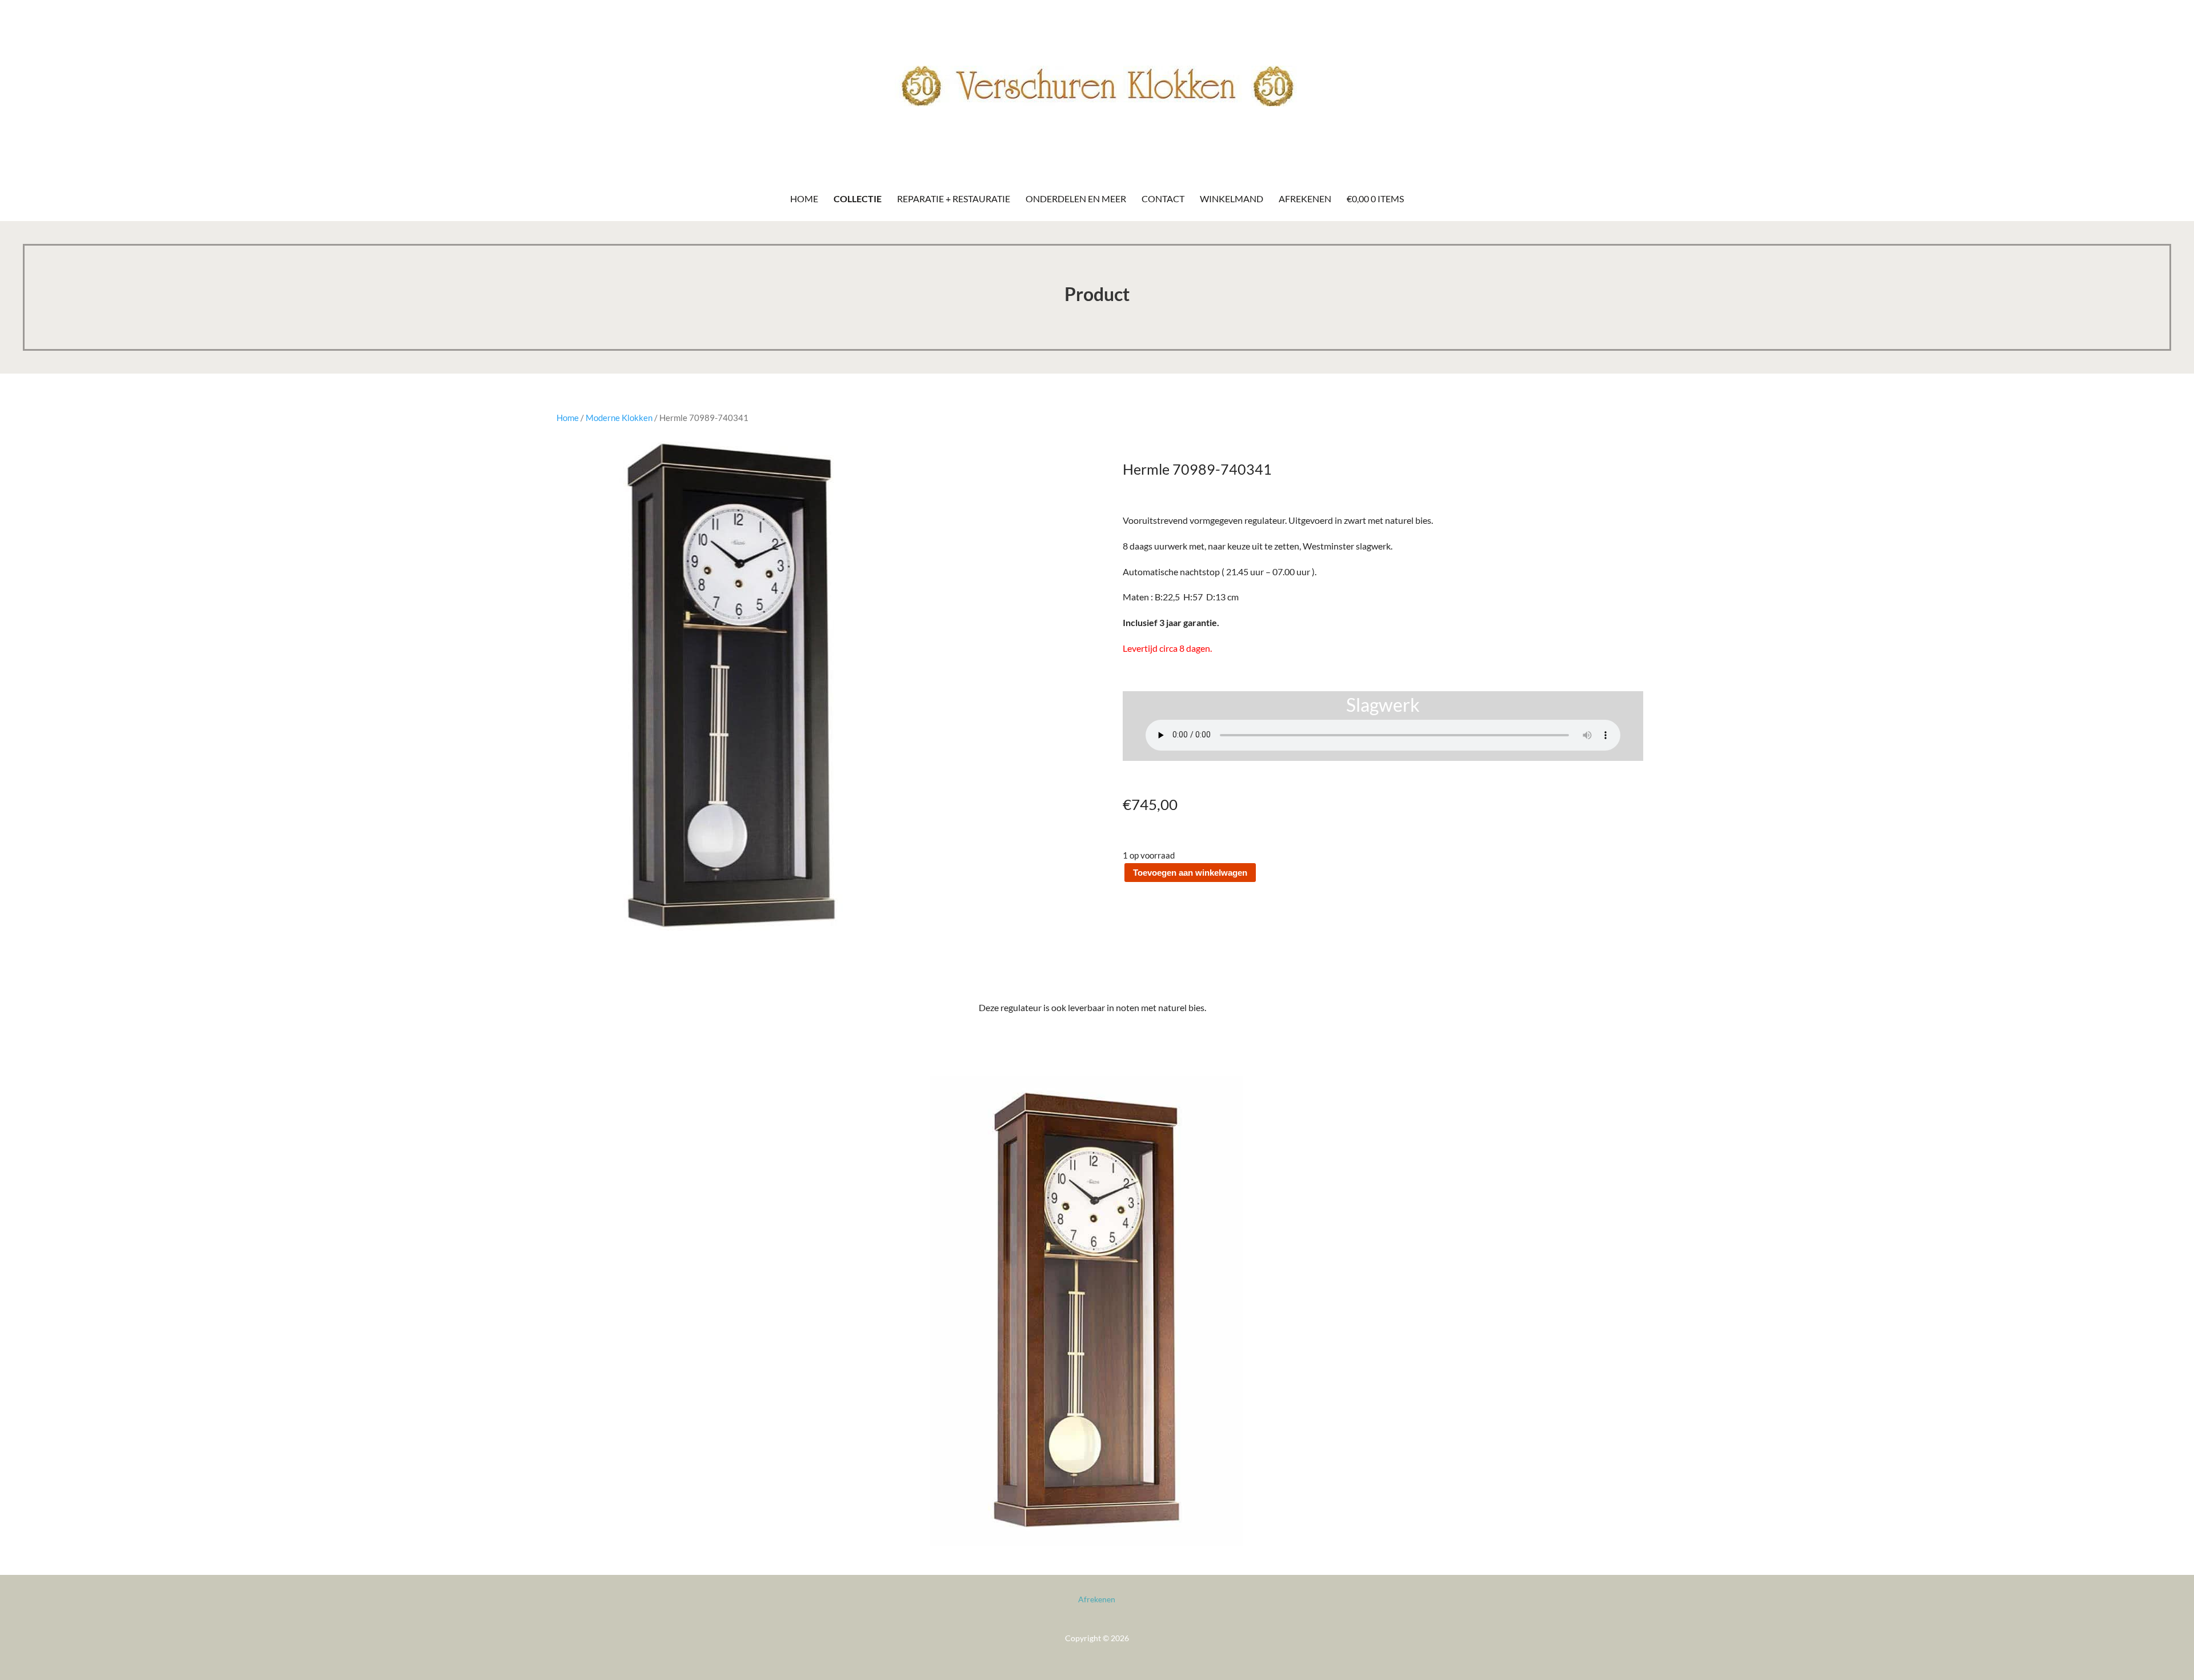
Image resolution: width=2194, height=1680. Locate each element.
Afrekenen (1305, 199)
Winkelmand (1232, 199)
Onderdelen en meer (1076, 199)
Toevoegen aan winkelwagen (1190, 873)
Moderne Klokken (619, 418)
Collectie (858, 199)
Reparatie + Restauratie (954, 199)
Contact (1163, 199)
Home (804, 199)
